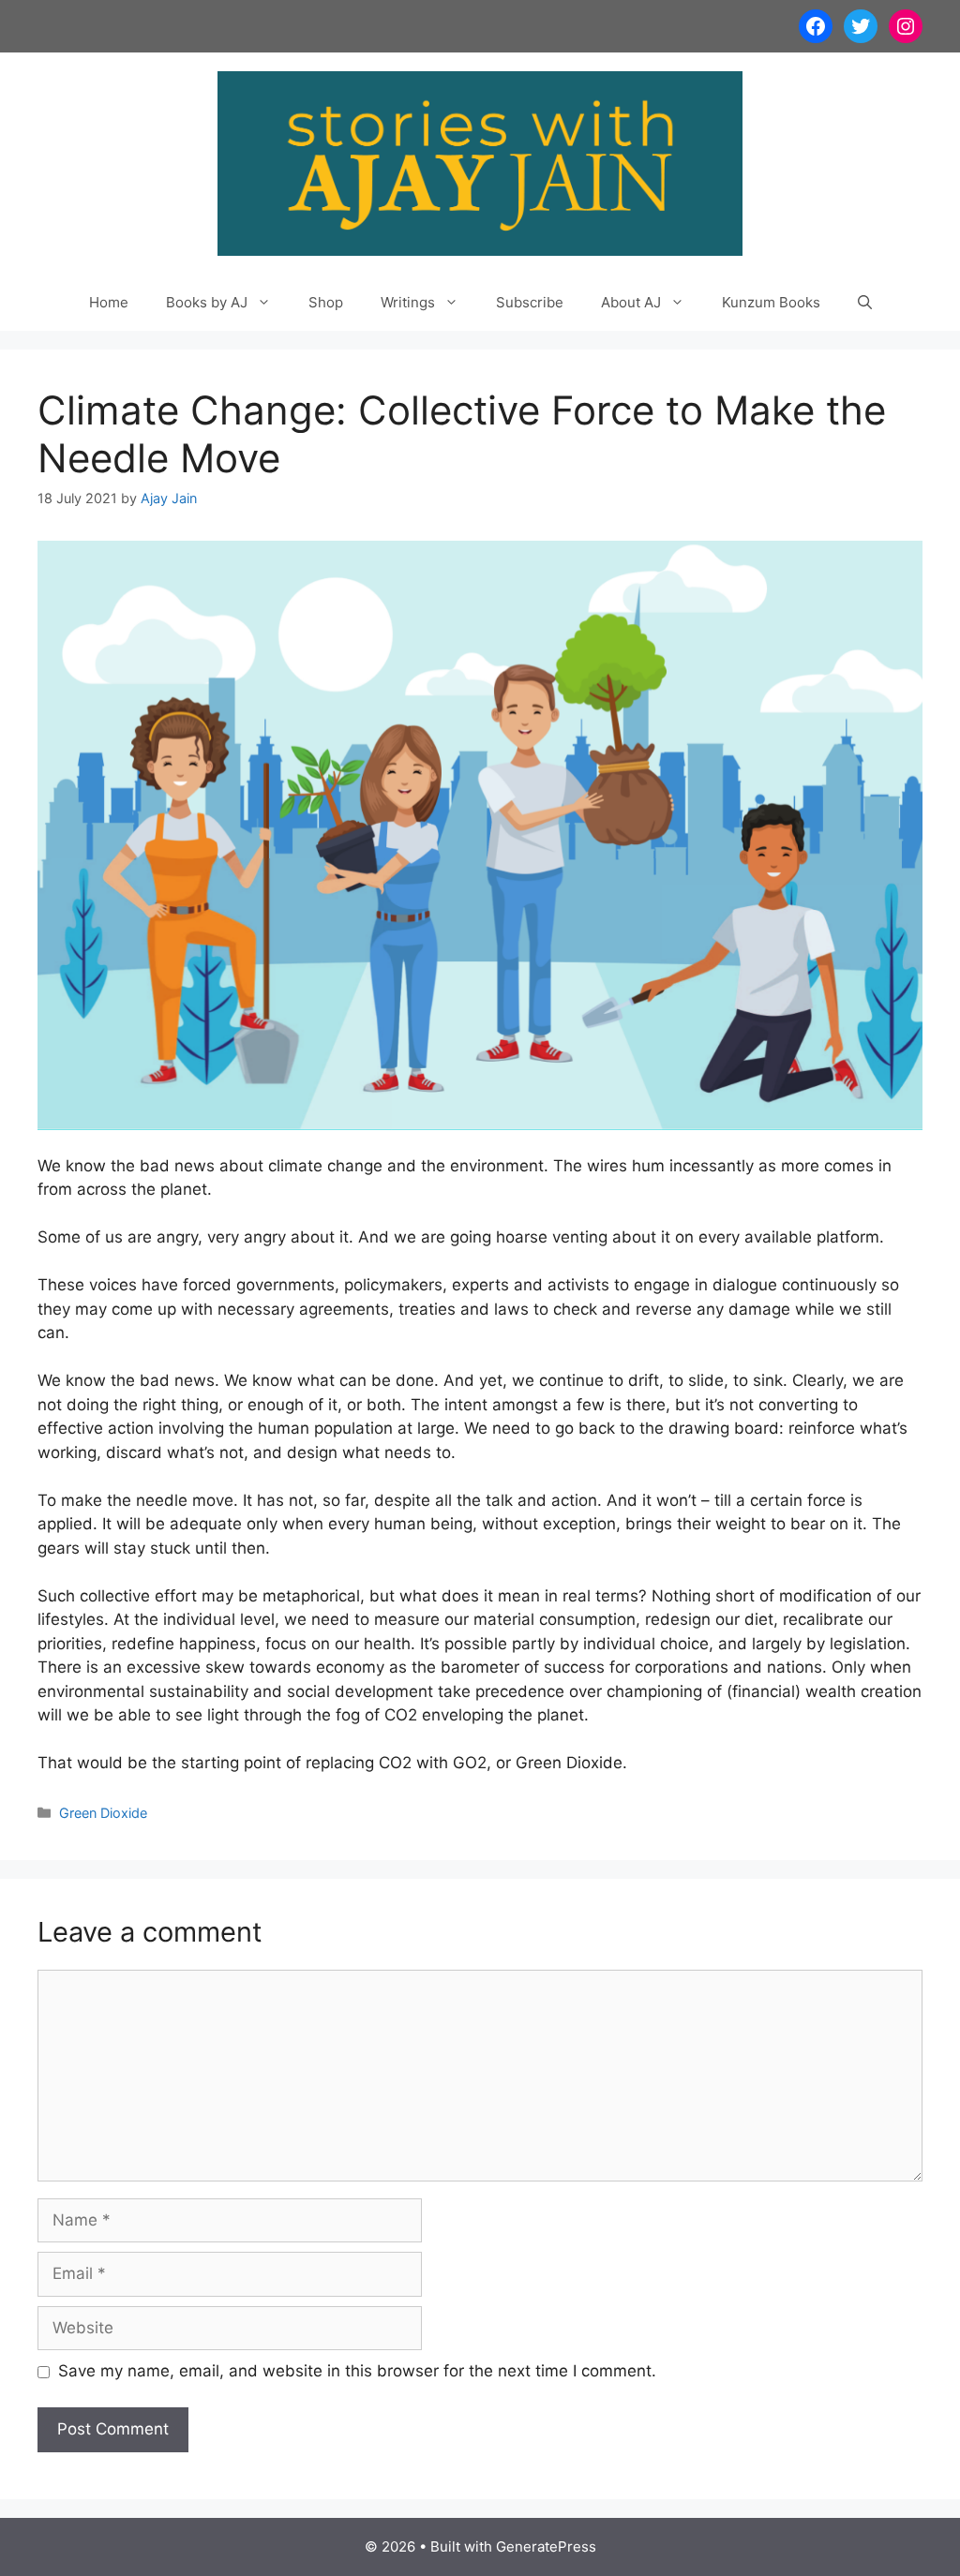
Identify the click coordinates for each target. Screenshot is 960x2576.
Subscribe (530, 302)
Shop (326, 302)
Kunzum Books (771, 302)
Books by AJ (207, 302)
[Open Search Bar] (865, 303)
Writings (408, 302)
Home (109, 302)
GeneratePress (546, 2546)
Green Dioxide (103, 1813)
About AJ (631, 302)
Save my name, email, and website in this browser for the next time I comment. (357, 2371)
